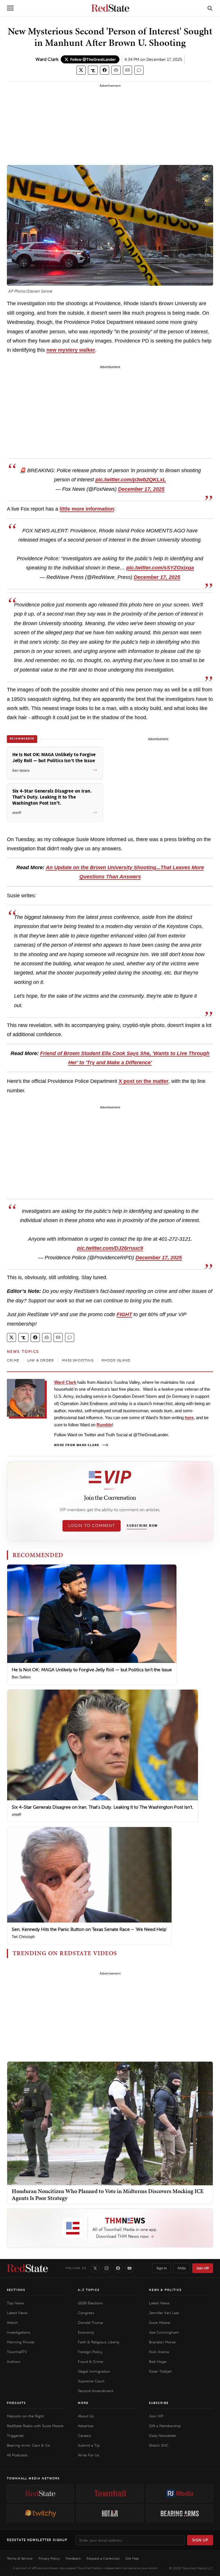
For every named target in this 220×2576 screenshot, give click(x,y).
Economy (86, 2332)
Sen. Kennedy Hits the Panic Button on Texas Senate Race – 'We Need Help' (89, 1929)
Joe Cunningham (164, 2332)
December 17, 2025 (141, 489)
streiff (16, 1815)
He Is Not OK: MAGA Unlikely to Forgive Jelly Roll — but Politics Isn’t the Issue (92, 1670)
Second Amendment (96, 2391)
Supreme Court (91, 2381)
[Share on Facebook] (105, 70)
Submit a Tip (89, 2445)
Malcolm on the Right (25, 2416)
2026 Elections (90, 2303)
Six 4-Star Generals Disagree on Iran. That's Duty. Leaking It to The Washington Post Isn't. (103, 1807)
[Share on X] (81, 70)
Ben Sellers (21, 1677)
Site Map (132, 2559)
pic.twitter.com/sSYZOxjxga (160, 568)
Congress (86, 2313)
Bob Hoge (158, 2362)
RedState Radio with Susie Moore (35, 2426)
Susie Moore (160, 2323)
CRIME (13, 1360)
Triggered (15, 2436)
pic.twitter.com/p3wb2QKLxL (131, 480)
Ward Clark (47, 59)
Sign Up (200, 2540)
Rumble (104, 1425)
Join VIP (203, 2268)
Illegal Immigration (94, 2371)
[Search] (210, 8)
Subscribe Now (142, 1526)
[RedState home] (27, 2268)
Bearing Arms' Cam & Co (28, 2445)
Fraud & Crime (91, 2362)
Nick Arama (159, 2352)
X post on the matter (144, 1081)
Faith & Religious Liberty (99, 2342)
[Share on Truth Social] (93, 70)
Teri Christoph (23, 1937)
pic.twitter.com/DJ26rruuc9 (110, 1248)
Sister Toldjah (160, 2371)
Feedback (73, 2559)
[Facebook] (118, 2268)
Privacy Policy (49, 2559)
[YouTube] (129, 2268)
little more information (87, 509)
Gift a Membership (165, 2426)
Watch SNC (159, 2445)
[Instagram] (107, 2268)
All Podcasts (17, 2455)
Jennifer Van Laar (164, 2313)
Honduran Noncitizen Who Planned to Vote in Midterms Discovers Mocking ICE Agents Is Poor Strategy (108, 2194)
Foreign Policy (90, 2352)
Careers (85, 2436)
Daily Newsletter (163, 2436)
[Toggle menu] (10, 8)
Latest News (17, 2313)
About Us (86, 2416)
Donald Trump (91, 2323)
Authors (14, 2362)
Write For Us (89, 2455)
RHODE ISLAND (116, 1360)
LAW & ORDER (41, 1360)
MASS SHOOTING (78, 1360)
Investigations (19, 2332)
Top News (15, 2303)
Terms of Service (20, 2559)
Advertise (86, 2426)
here (189, 1418)
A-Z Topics (89, 2290)
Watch (12, 2323)
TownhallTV (17, 2352)
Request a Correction (103, 2559)
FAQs (182, 2268)
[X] (95, 2268)
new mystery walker (71, 350)
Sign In (162, 2268)
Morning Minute (21, 2342)
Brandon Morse (162, 2342)
